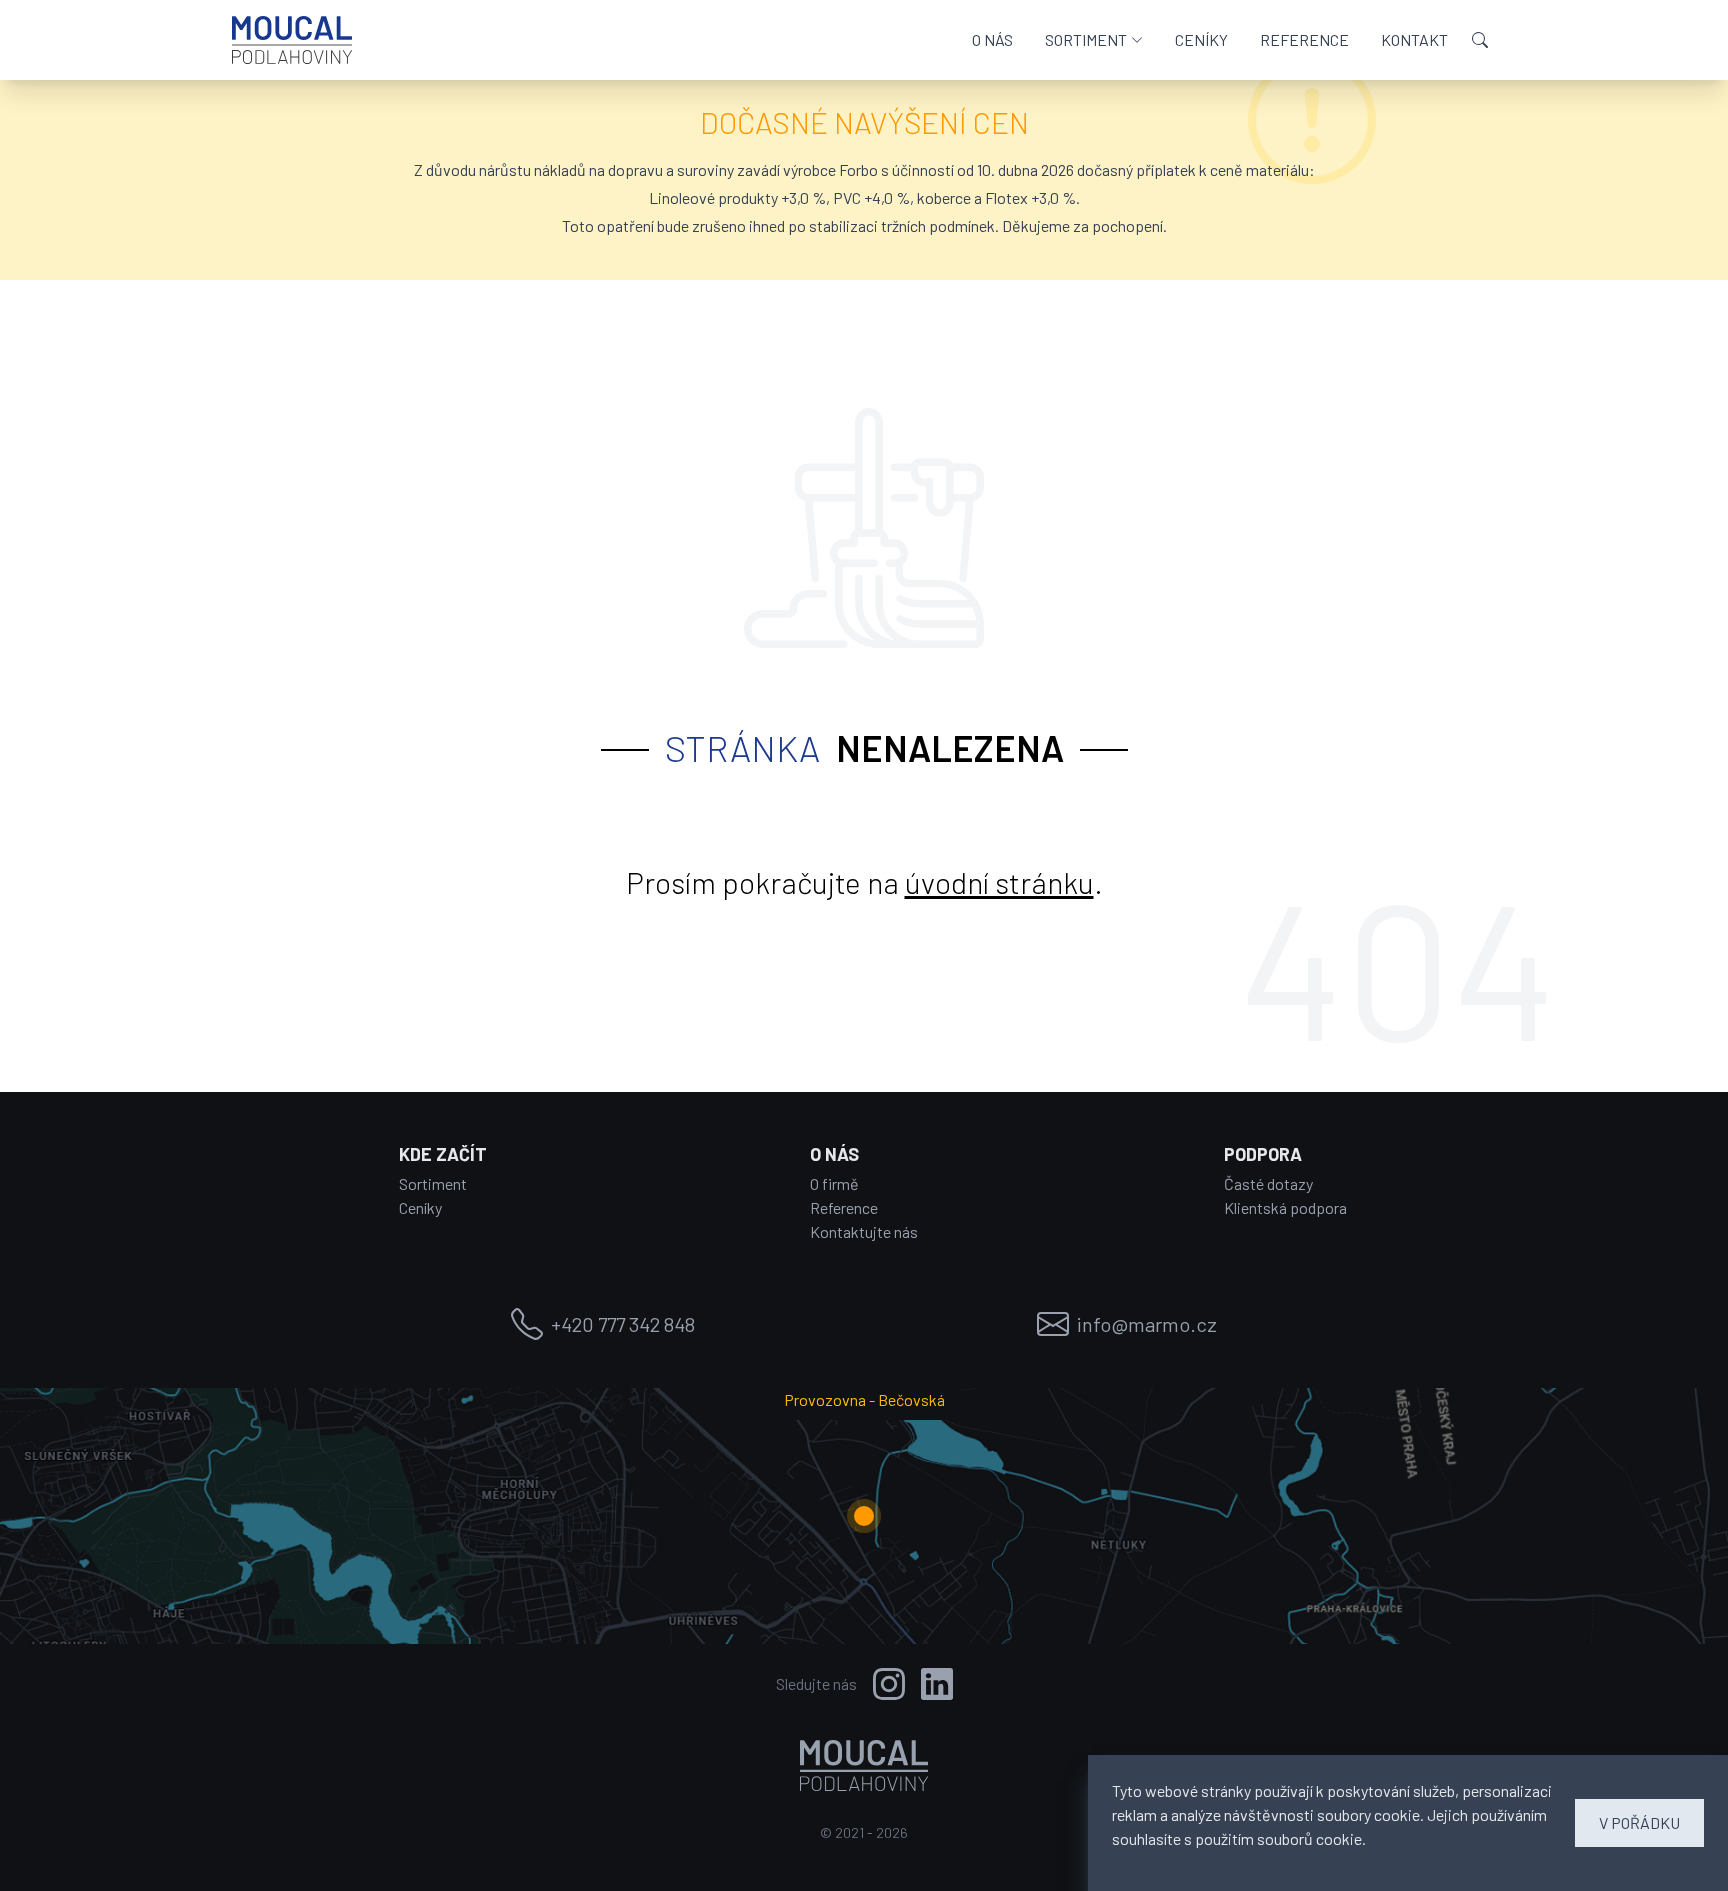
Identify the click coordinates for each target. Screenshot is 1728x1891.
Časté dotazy (1268, 1183)
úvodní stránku (999, 882)
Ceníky (420, 1207)
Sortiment (433, 1183)
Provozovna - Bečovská (864, 1399)
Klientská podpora (1285, 1207)
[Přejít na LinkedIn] (937, 1684)
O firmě (834, 1183)
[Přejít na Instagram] (889, 1684)
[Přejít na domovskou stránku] (292, 40)
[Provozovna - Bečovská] (864, 1516)
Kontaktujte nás (864, 1231)
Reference (844, 1207)
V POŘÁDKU (1639, 1822)
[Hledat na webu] (1480, 40)
